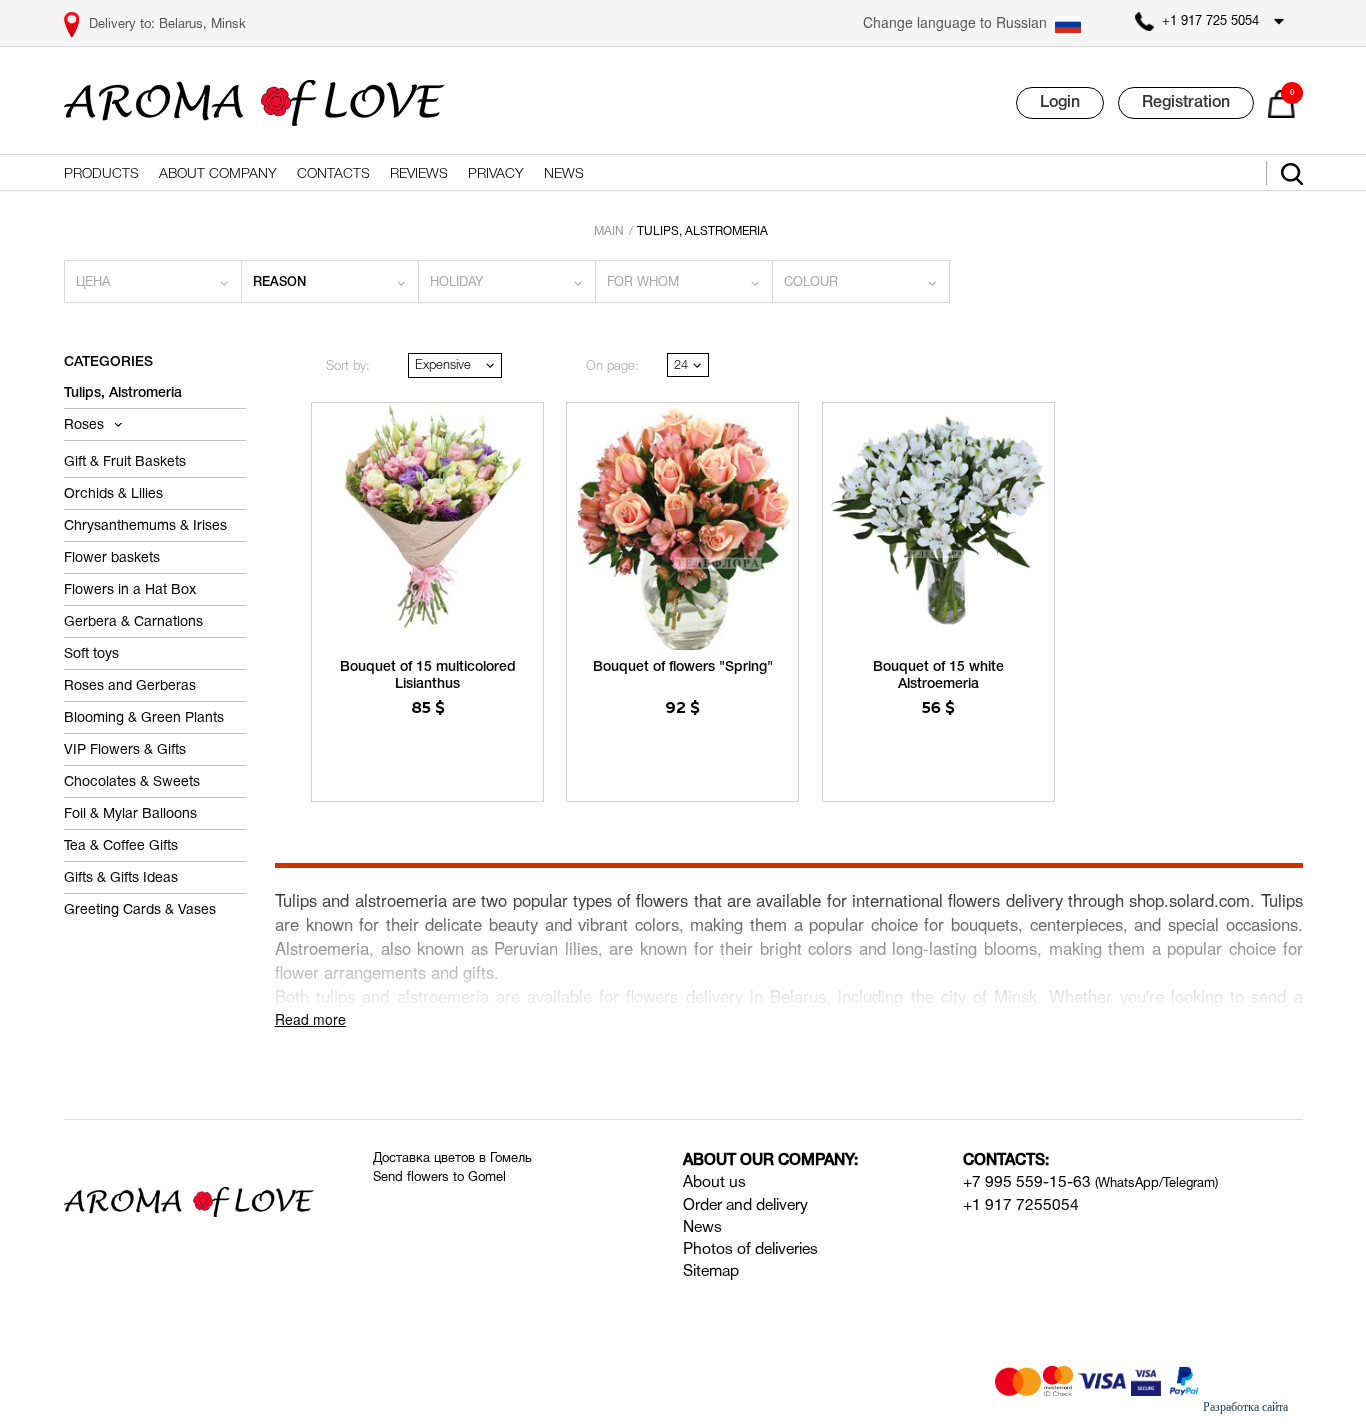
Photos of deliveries (750, 1250)
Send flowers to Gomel (439, 1178)
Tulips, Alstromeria (123, 393)
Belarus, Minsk (202, 25)
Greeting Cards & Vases (140, 910)
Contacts (333, 174)
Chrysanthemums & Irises (145, 526)
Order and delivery (745, 1206)
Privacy (496, 174)
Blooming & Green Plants (144, 718)
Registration (1186, 103)
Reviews (419, 174)
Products (101, 174)
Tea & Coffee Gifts (121, 846)
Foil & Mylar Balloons (130, 814)
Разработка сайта (1245, 1407)
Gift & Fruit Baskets (125, 462)
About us (714, 1183)
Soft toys (91, 654)
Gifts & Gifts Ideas (121, 878)
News (564, 174)
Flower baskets (112, 558)
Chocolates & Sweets (132, 782)
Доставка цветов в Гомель (452, 1159)
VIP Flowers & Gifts (125, 750)
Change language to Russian (955, 22)
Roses (86, 425)
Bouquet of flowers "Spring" (683, 667)
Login (1060, 103)
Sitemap (711, 1272)
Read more (310, 1019)
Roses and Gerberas (130, 686)
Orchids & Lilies (113, 494)
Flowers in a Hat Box (130, 590)
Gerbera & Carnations (133, 622)
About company (218, 174)
